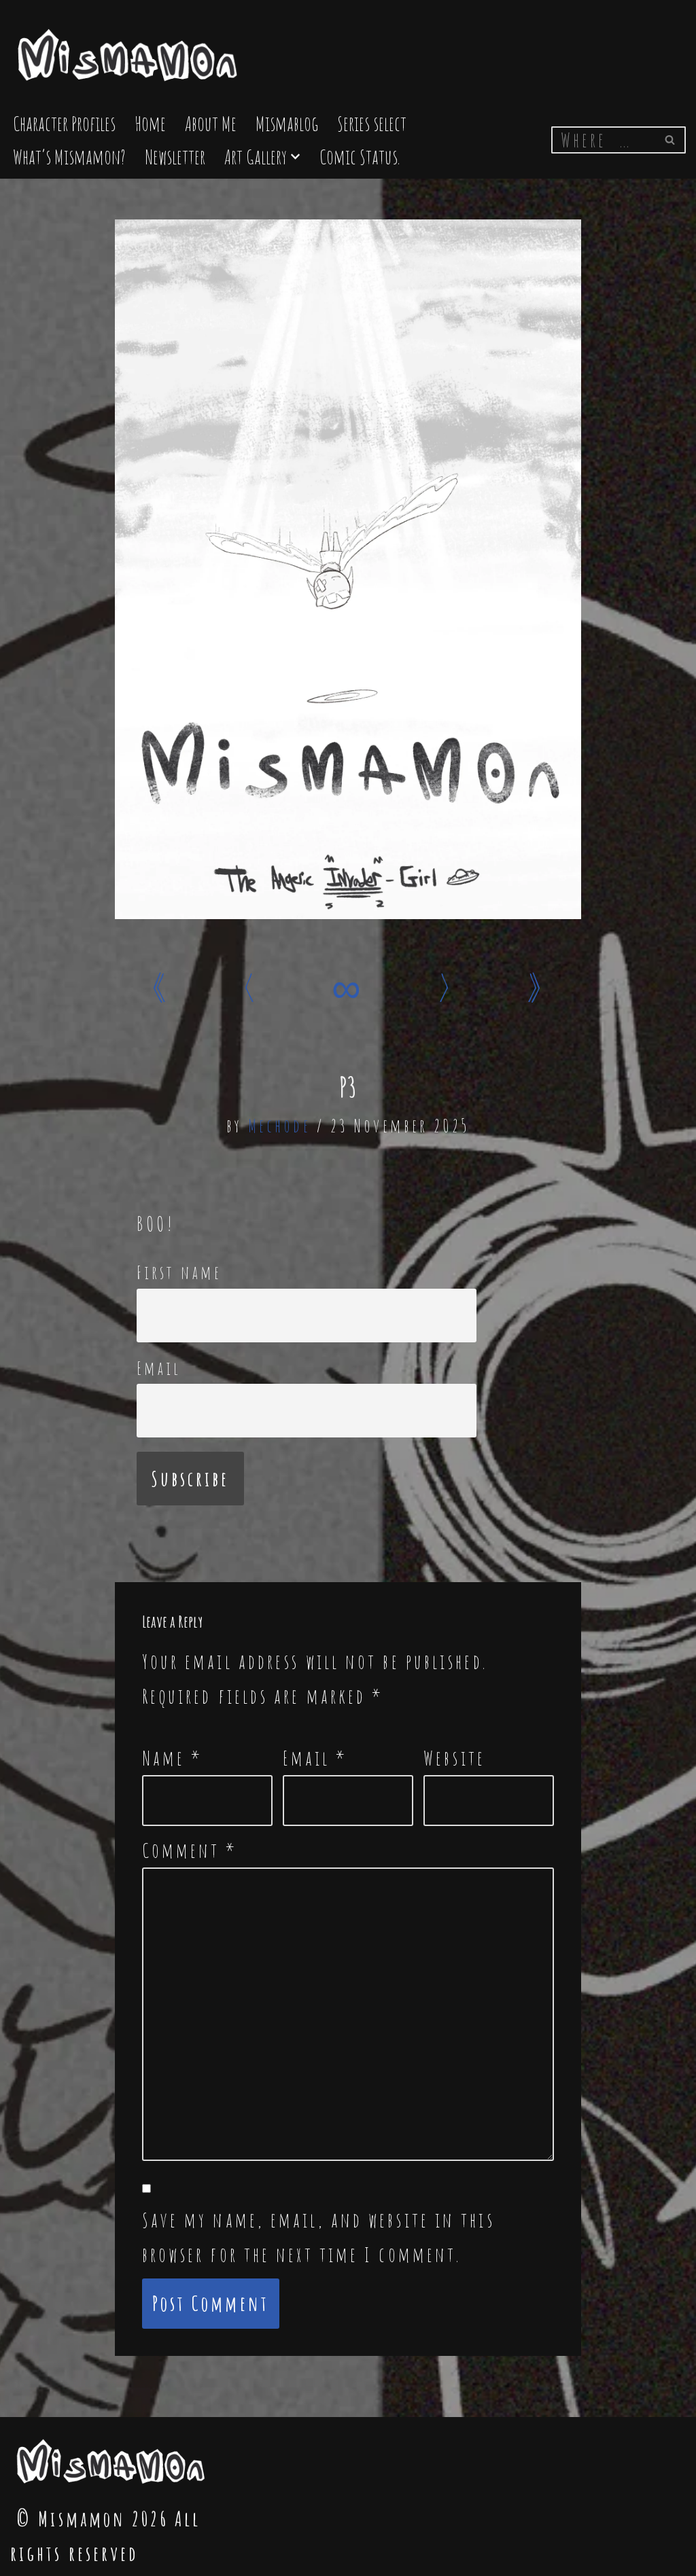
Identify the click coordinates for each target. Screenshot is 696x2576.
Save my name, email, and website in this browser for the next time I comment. (318, 2237)
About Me (211, 123)
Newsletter (175, 157)
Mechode (279, 1126)
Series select (372, 123)
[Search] (671, 140)
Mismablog (287, 123)
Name (173, 1758)
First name (179, 1272)
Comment (190, 1850)
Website (454, 1758)
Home (150, 123)
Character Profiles (64, 123)
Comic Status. (360, 157)
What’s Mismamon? (69, 157)
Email (159, 1368)
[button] (295, 157)
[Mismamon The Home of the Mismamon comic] (129, 49)
